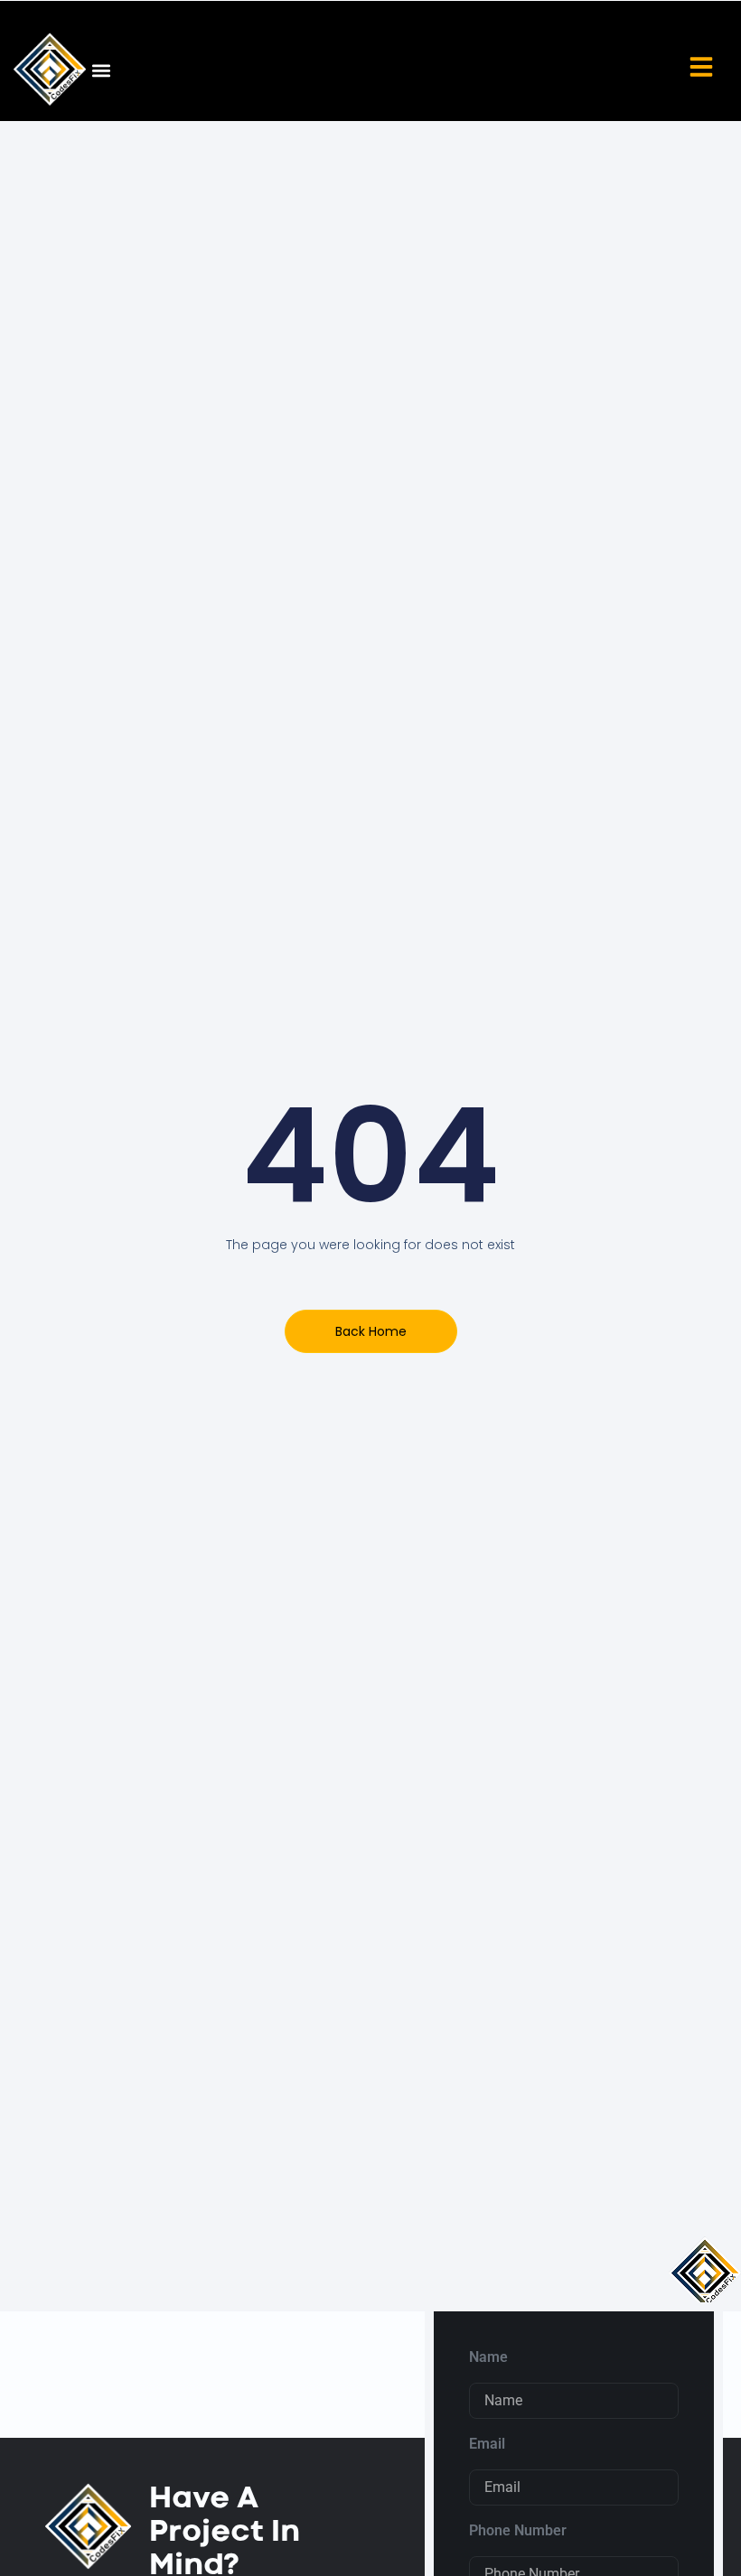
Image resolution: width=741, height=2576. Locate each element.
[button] (101, 70)
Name (488, 2357)
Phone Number (518, 2530)
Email (487, 2444)
